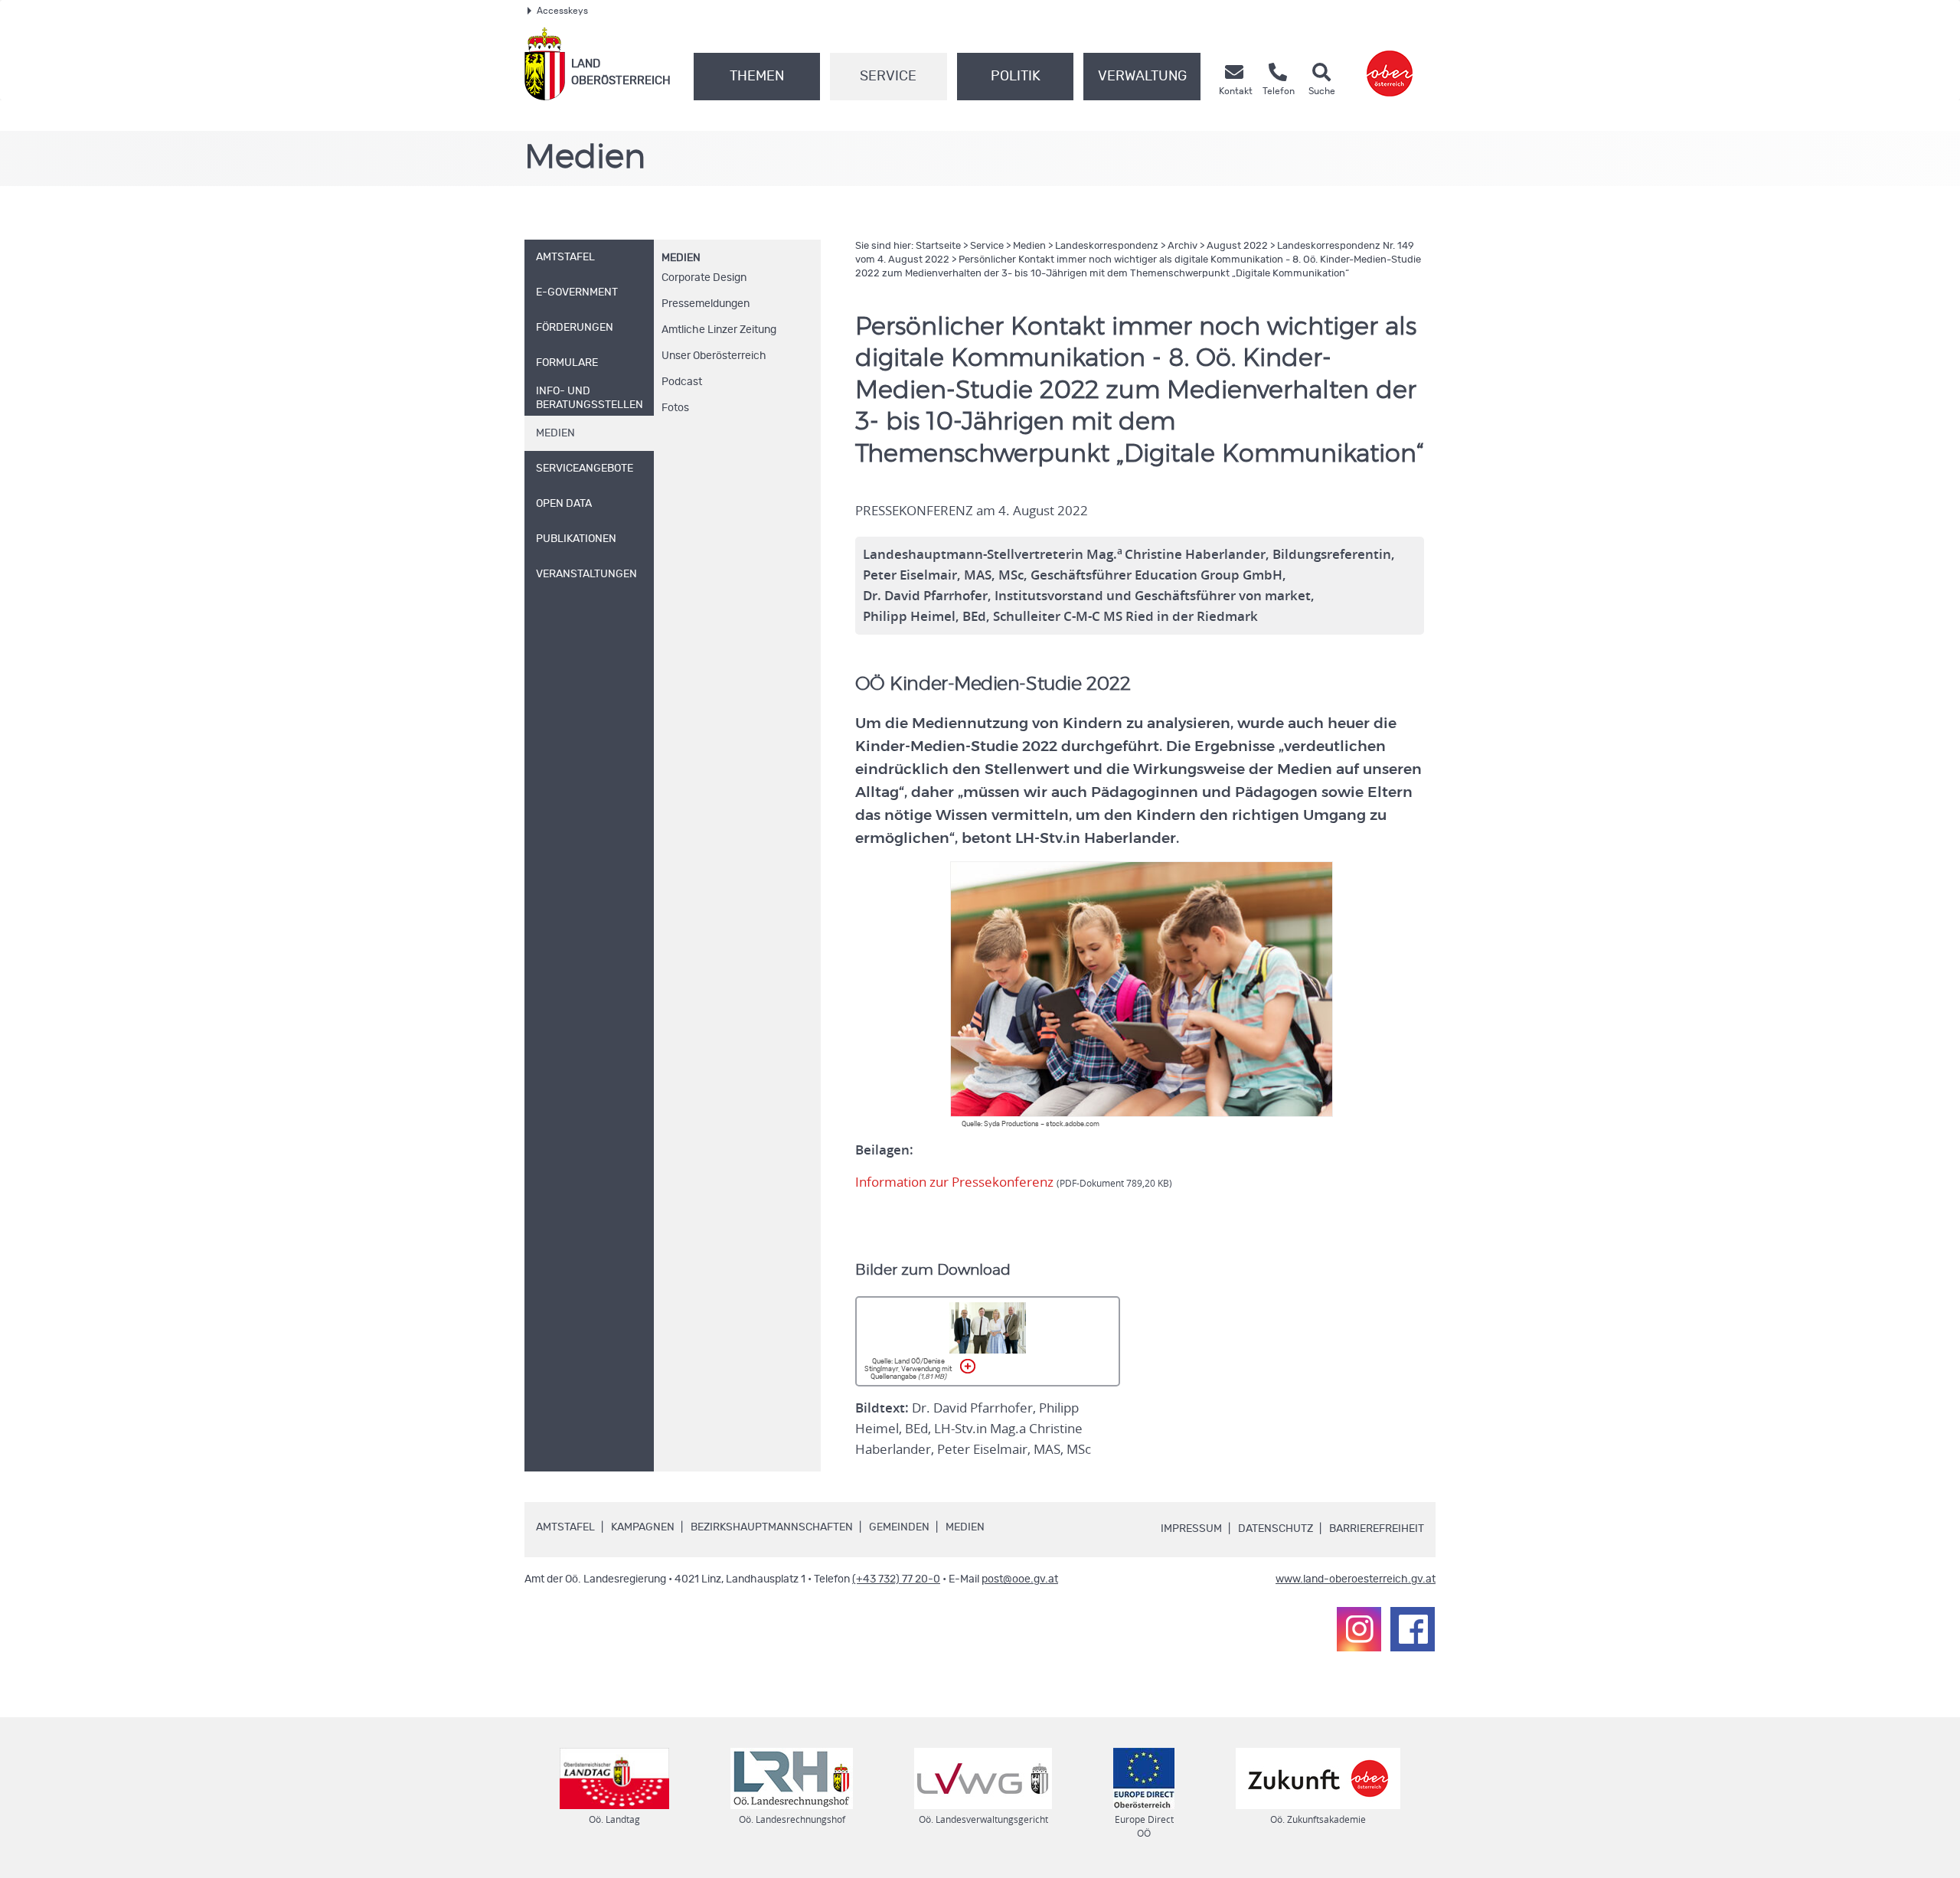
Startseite (938, 246)
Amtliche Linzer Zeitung (719, 330)
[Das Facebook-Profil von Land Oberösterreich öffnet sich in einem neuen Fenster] (1413, 1629)
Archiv (1183, 246)
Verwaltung (1142, 77)
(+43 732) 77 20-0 (896, 1579)
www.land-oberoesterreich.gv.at (1356, 1579)
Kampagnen (643, 1527)
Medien (681, 258)
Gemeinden (899, 1527)
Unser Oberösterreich (714, 356)
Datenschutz (1276, 1529)
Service (888, 77)
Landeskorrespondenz (1107, 246)
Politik (1016, 77)
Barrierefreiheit (1377, 1529)
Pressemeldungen (706, 304)
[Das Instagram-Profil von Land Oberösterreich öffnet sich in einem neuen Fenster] (1359, 1629)
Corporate (704, 278)
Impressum (1191, 1529)
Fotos (675, 408)
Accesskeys (562, 11)
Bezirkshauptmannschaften (772, 1527)
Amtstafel (565, 1527)
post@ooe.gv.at (1020, 1579)
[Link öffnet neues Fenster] (1390, 64)
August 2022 (1237, 246)
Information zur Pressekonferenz (1014, 1182)
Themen (757, 77)
